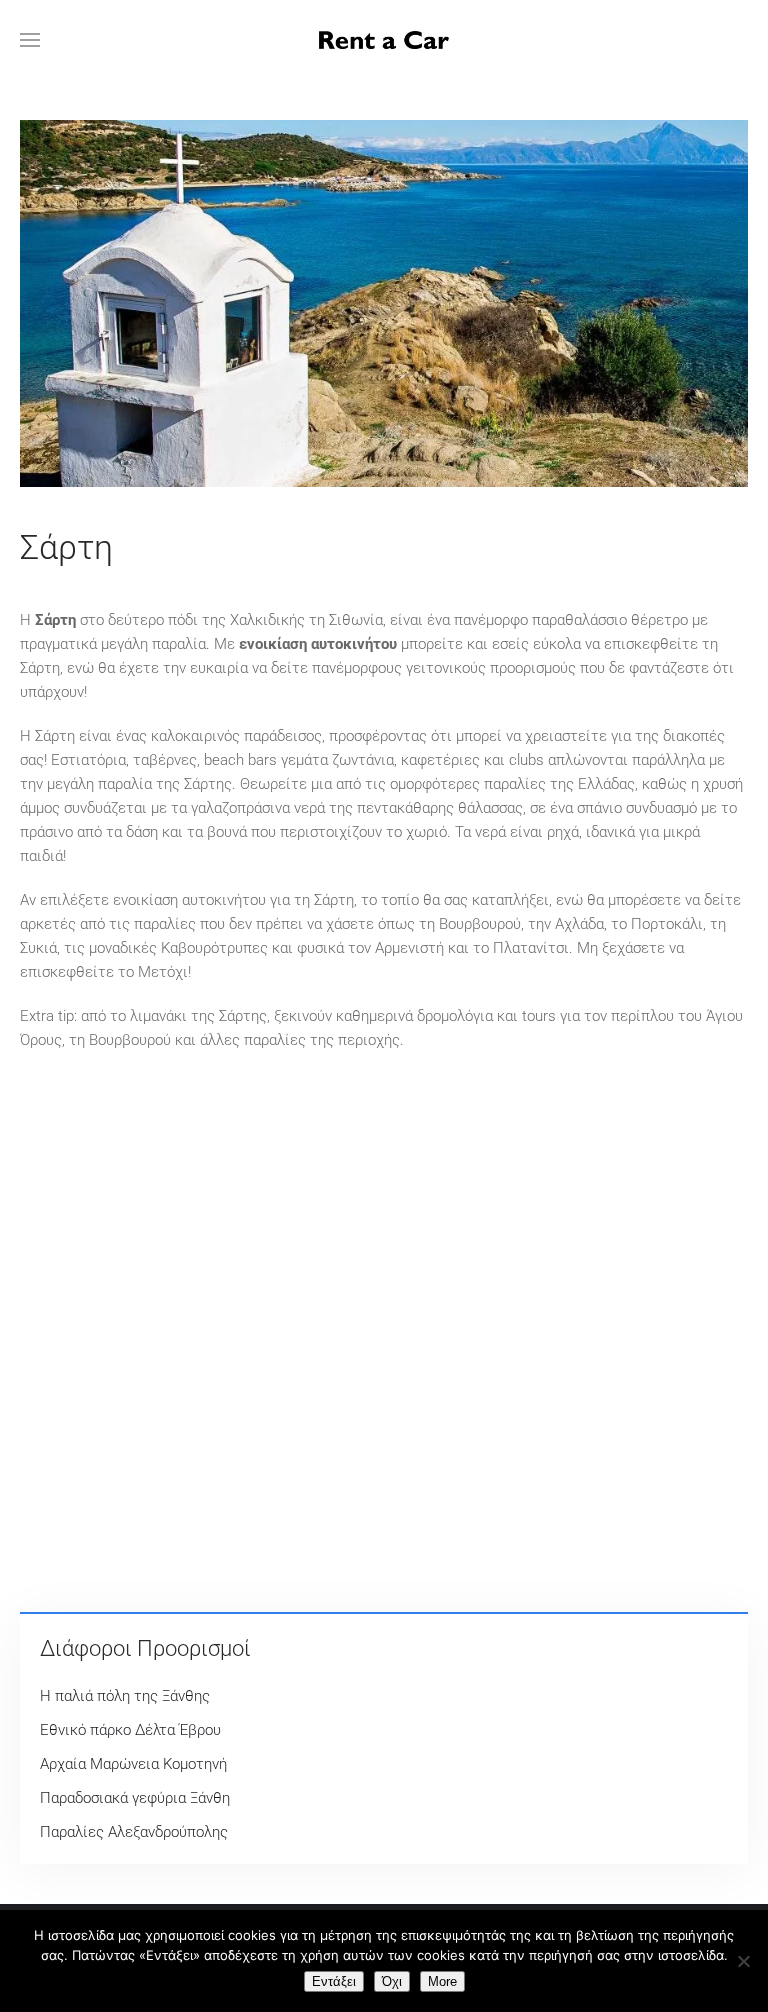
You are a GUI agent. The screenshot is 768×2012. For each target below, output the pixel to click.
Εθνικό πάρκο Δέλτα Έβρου (130, 1730)
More (442, 1981)
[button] (30, 40)
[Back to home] (384, 40)
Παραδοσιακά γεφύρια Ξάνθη (135, 1798)
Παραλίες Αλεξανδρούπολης (134, 1832)
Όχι (392, 1981)
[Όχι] (743, 1961)
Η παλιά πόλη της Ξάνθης (125, 1696)
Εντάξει (334, 1981)
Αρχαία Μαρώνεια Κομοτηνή (133, 1764)
